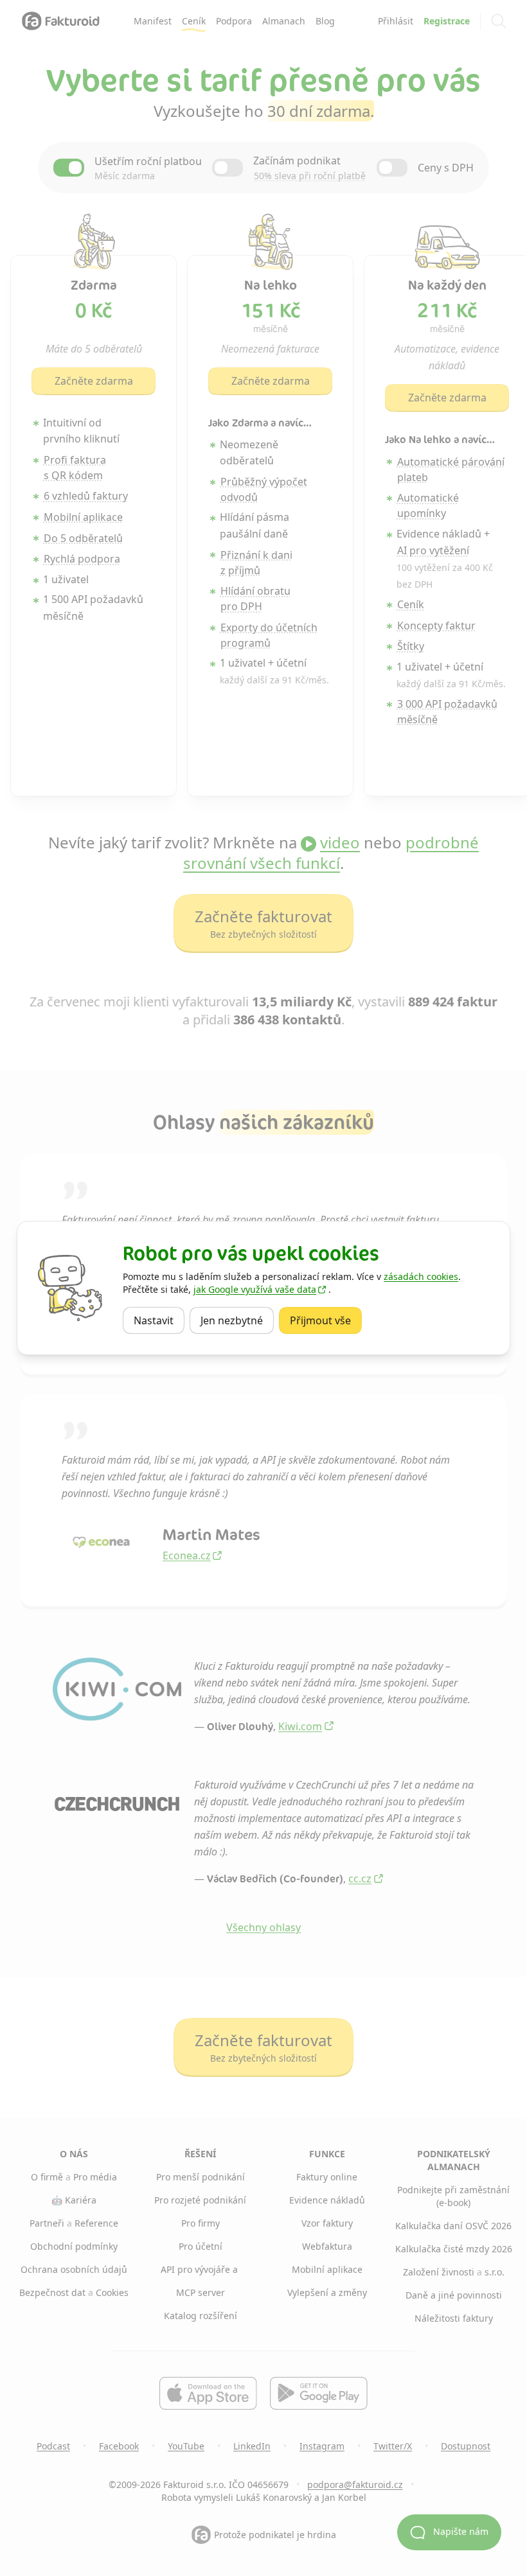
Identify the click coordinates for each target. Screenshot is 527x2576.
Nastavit (159, 1320)
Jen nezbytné (237, 1320)
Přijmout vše (326, 1320)
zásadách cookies (421, 1276)
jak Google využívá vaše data (255, 1289)
